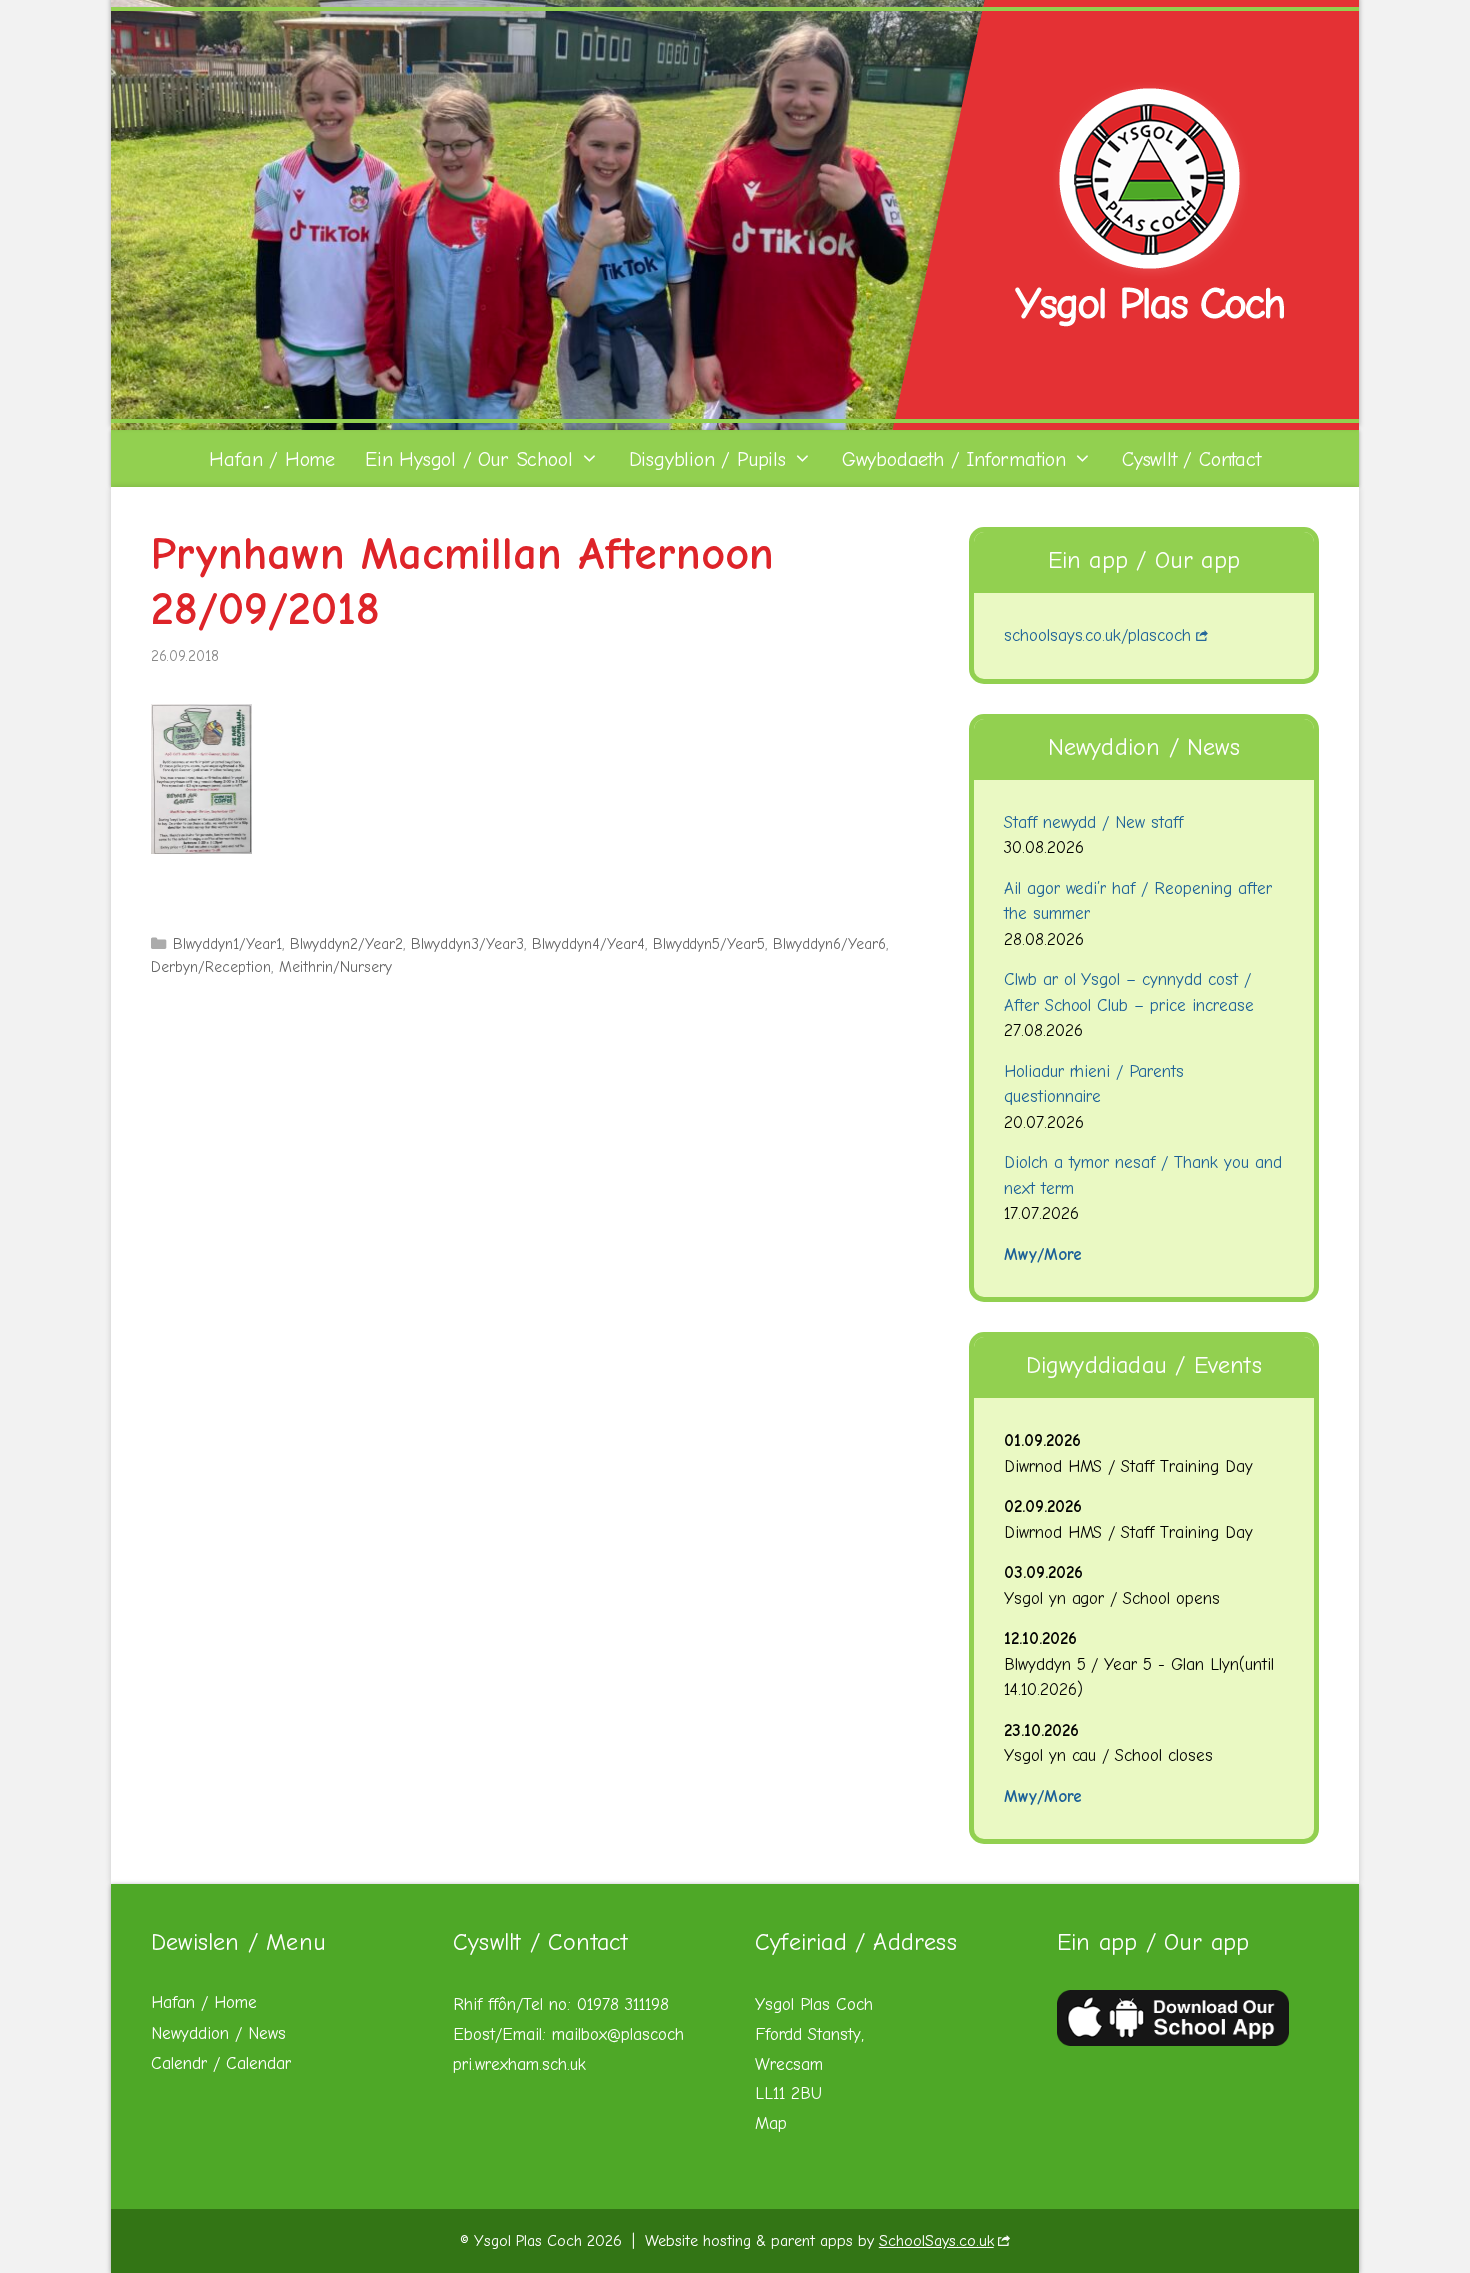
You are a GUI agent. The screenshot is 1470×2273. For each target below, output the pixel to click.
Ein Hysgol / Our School (468, 459)
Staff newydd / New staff (1094, 822)
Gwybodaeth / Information (954, 459)
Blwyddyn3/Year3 (467, 944)
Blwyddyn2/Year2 (346, 944)
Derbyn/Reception (211, 967)
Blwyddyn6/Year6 (829, 944)
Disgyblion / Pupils (707, 459)
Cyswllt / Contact (1191, 459)
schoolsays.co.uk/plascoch (1098, 635)
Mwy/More (1043, 1254)
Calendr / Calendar (221, 2063)
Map (771, 2123)
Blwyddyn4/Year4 (588, 944)
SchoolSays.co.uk (936, 2241)
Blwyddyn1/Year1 (227, 944)
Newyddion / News (218, 2033)
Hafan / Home (272, 459)
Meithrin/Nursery (335, 967)
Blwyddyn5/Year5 (709, 944)
